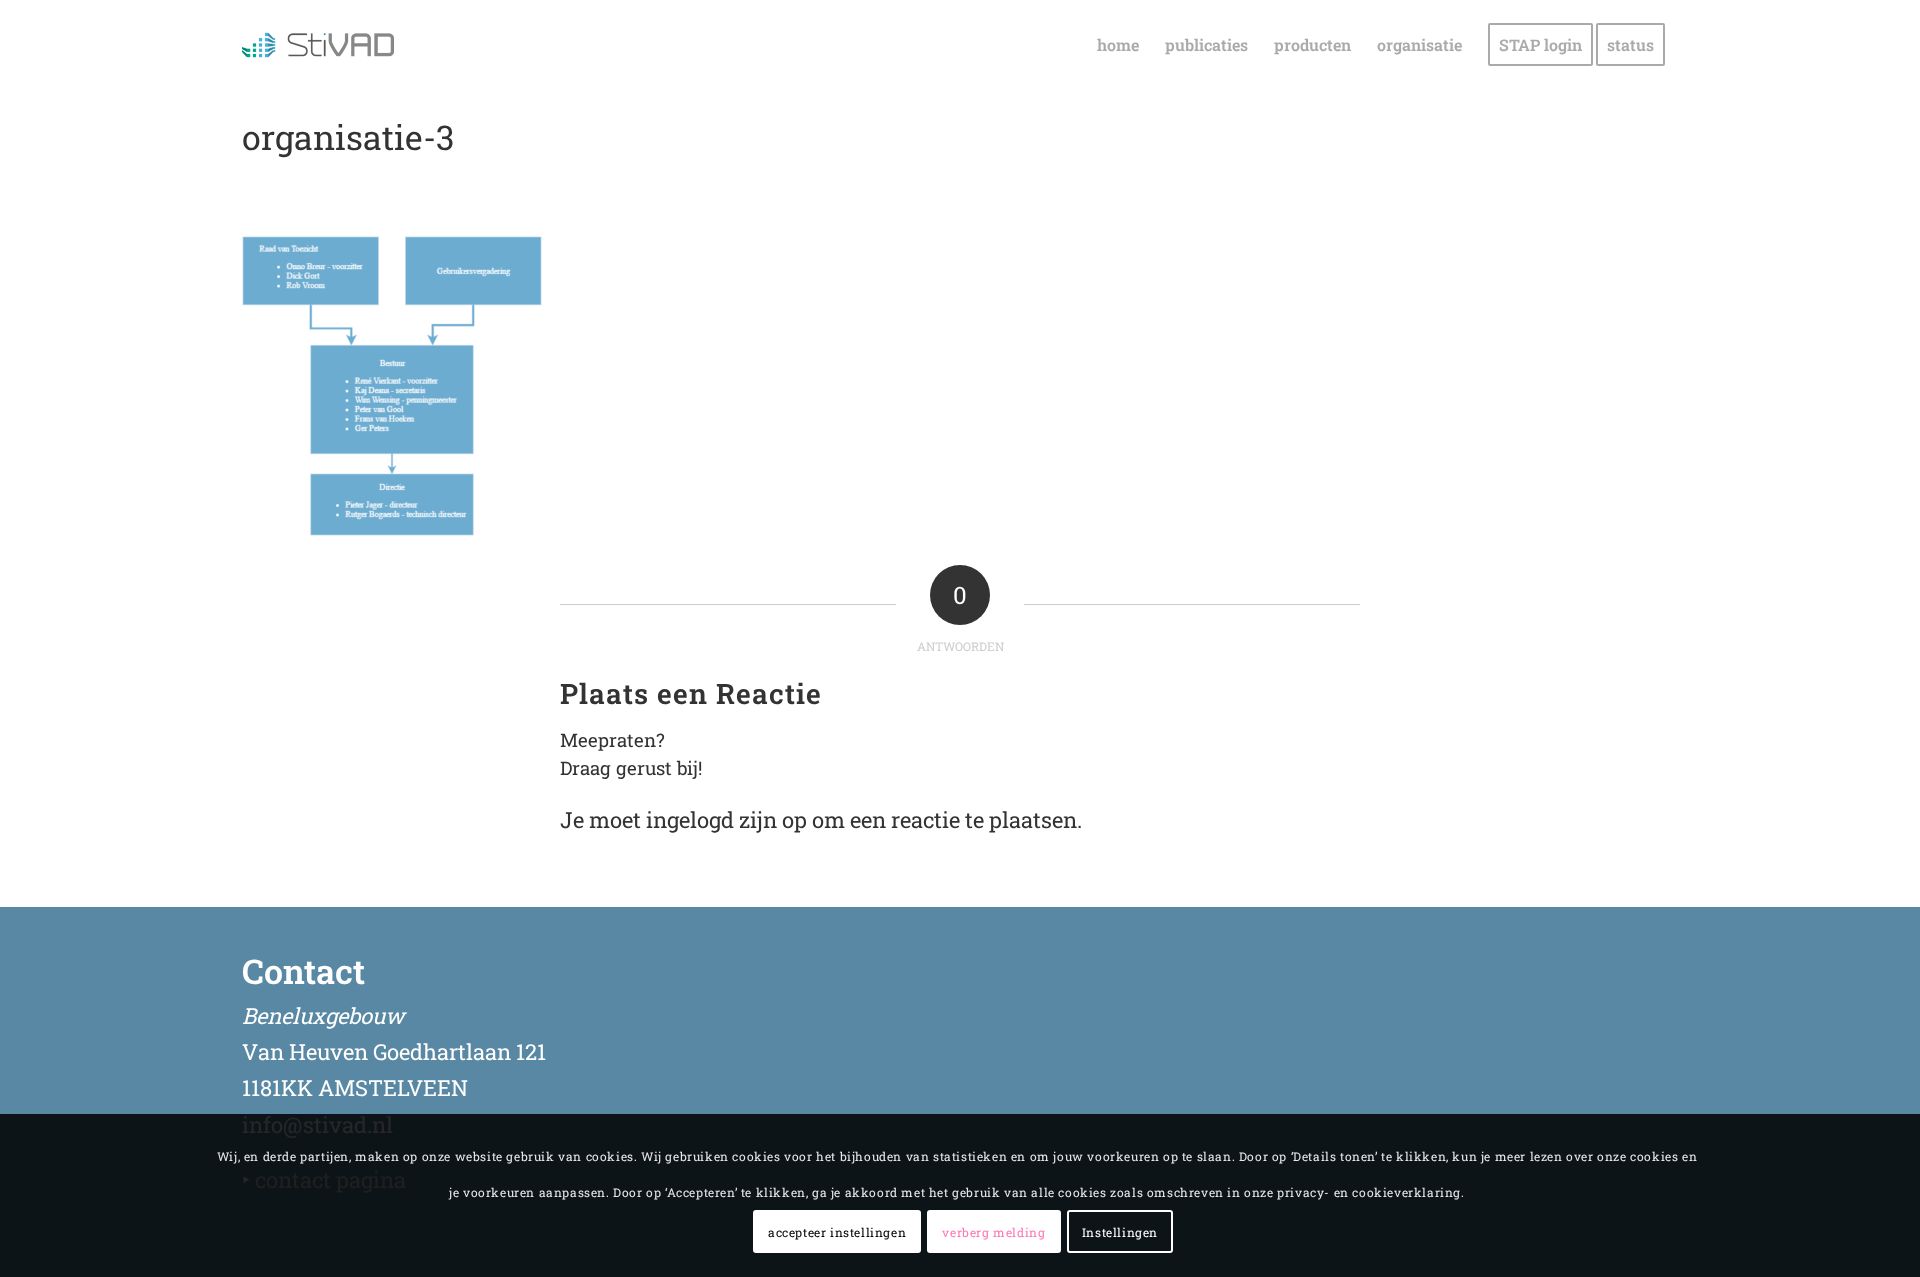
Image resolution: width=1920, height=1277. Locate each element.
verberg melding (993, 1232)
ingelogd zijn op (726, 819)
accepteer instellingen (837, 1232)
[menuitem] (1118, 45)
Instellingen (1120, 1232)
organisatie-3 (348, 136)
